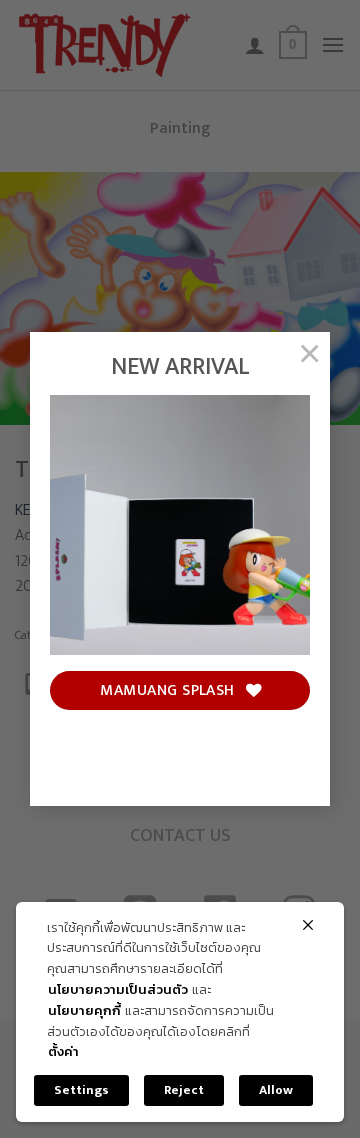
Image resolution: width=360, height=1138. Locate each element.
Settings (81, 1090)
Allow (276, 1090)
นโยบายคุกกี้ (84, 1011)
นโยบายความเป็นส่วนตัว (118, 990)
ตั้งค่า (63, 1052)
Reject (184, 1090)
